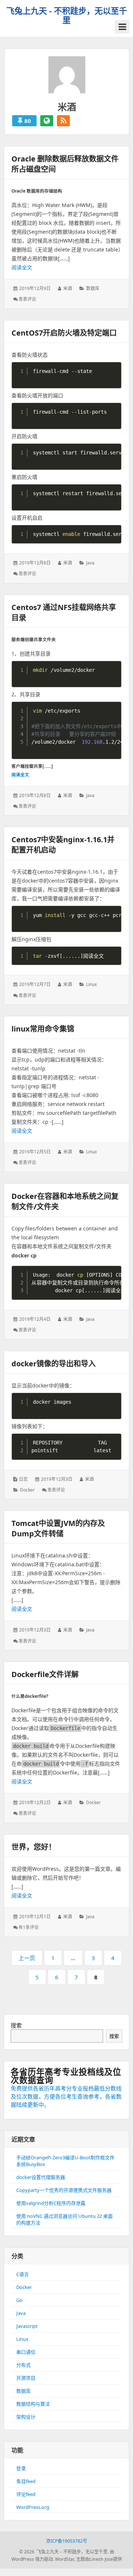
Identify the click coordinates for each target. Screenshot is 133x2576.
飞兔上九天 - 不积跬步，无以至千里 (67, 15)
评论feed (26, 2494)
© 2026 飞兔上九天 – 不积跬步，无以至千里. (64, 2552)
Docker (27, 1490)
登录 (21, 2468)
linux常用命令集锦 (43, 1029)
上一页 (27, 1958)
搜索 (16, 2025)
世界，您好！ (34, 1847)
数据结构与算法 (33, 2404)
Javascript (27, 2326)
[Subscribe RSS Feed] (63, 121)
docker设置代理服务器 (41, 2177)
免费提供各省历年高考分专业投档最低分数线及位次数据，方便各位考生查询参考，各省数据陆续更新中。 (66, 2096)
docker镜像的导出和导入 (54, 1364)
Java (90, 563)
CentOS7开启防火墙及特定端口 (64, 333)
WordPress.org (33, 2507)
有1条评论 (29, 1927)
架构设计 (26, 2417)
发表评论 (27, 299)
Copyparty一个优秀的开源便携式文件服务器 (64, 2190)
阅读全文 (22, 267)
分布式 (23, 2365)
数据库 (93, 288)
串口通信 (26, 2352)
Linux (91, 984)
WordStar (64, 2559)
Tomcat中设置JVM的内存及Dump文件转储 (58, 1528)
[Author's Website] (47, 121)
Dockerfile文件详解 (45, 1674)
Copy (114, 368)
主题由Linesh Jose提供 (99, 2559)
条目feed (26, 2481)
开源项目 (26, 2378)
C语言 (23, 2274)
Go (19, 2300)
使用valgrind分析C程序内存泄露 (51, 2203)
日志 (23, 1479)
